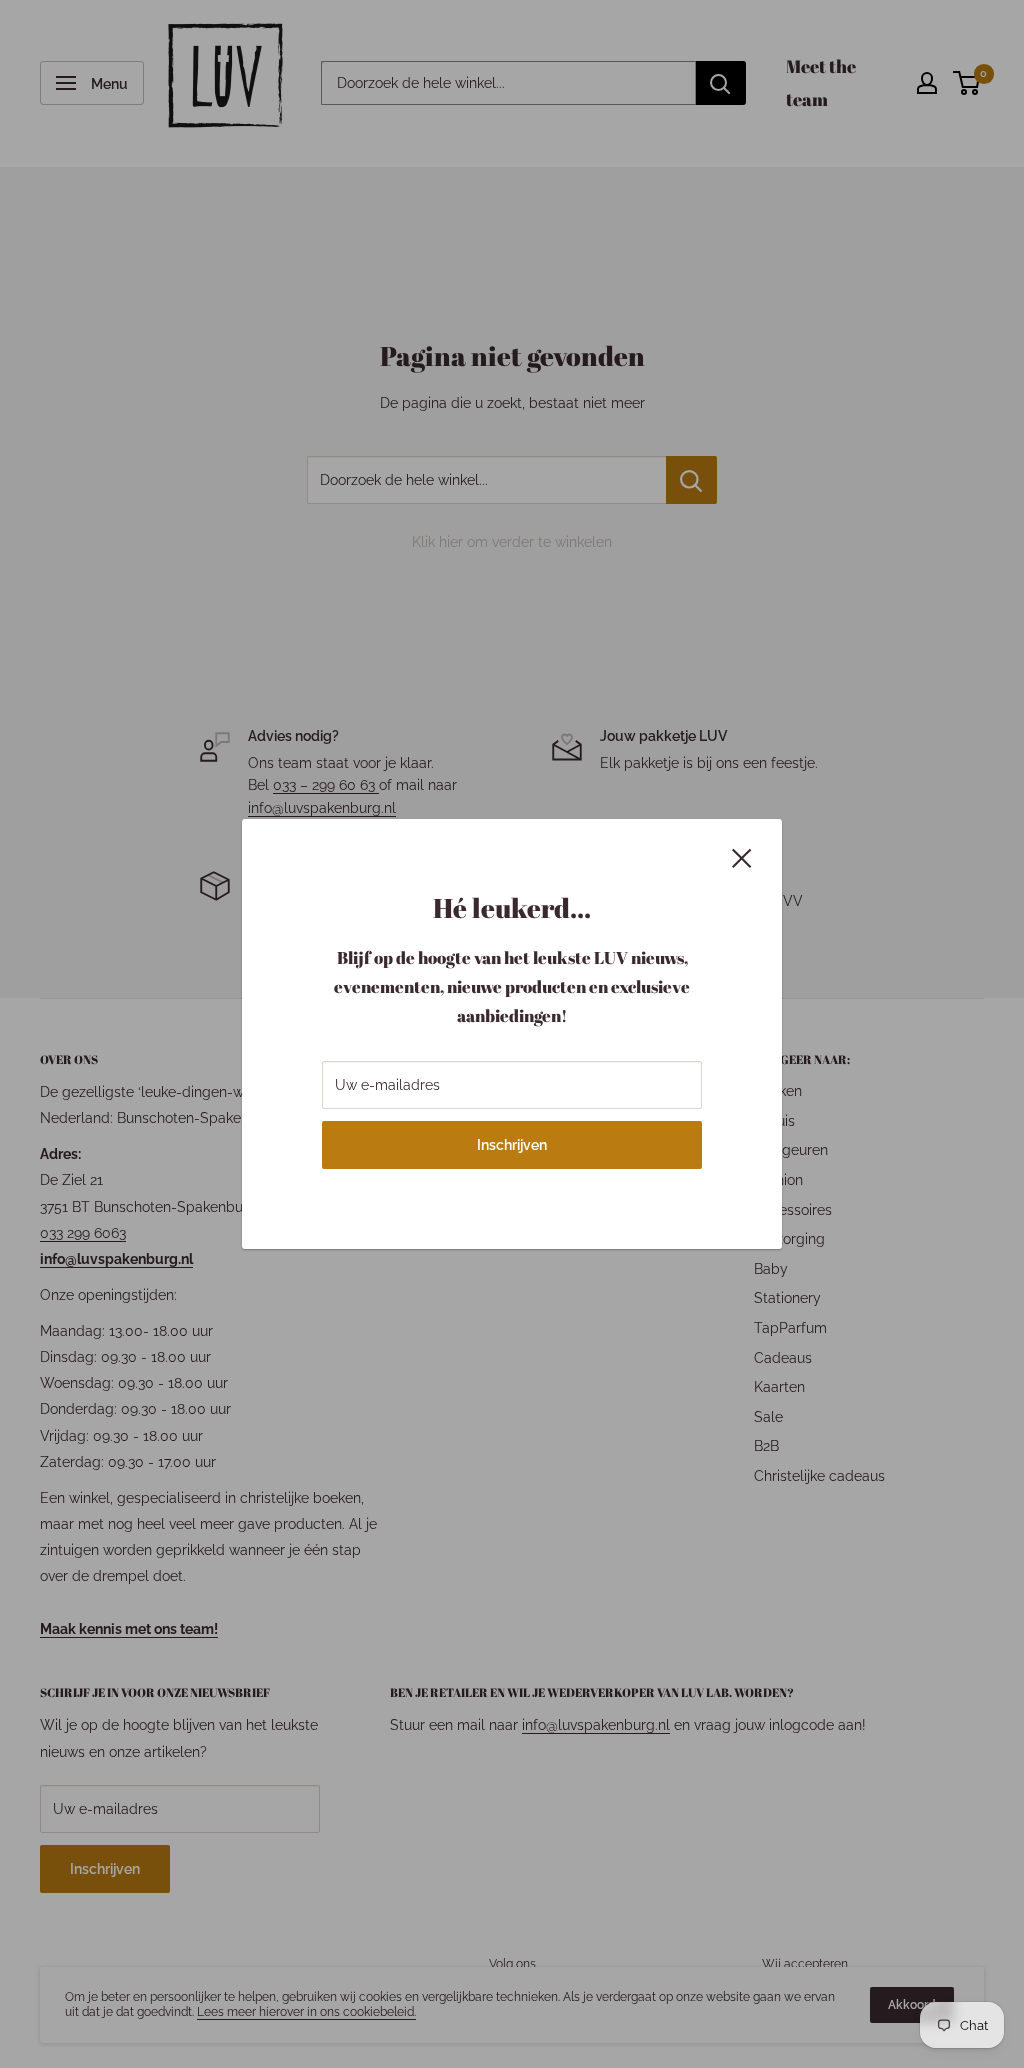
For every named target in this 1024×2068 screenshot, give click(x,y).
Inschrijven (512, 1145)
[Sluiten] (742, 856)
